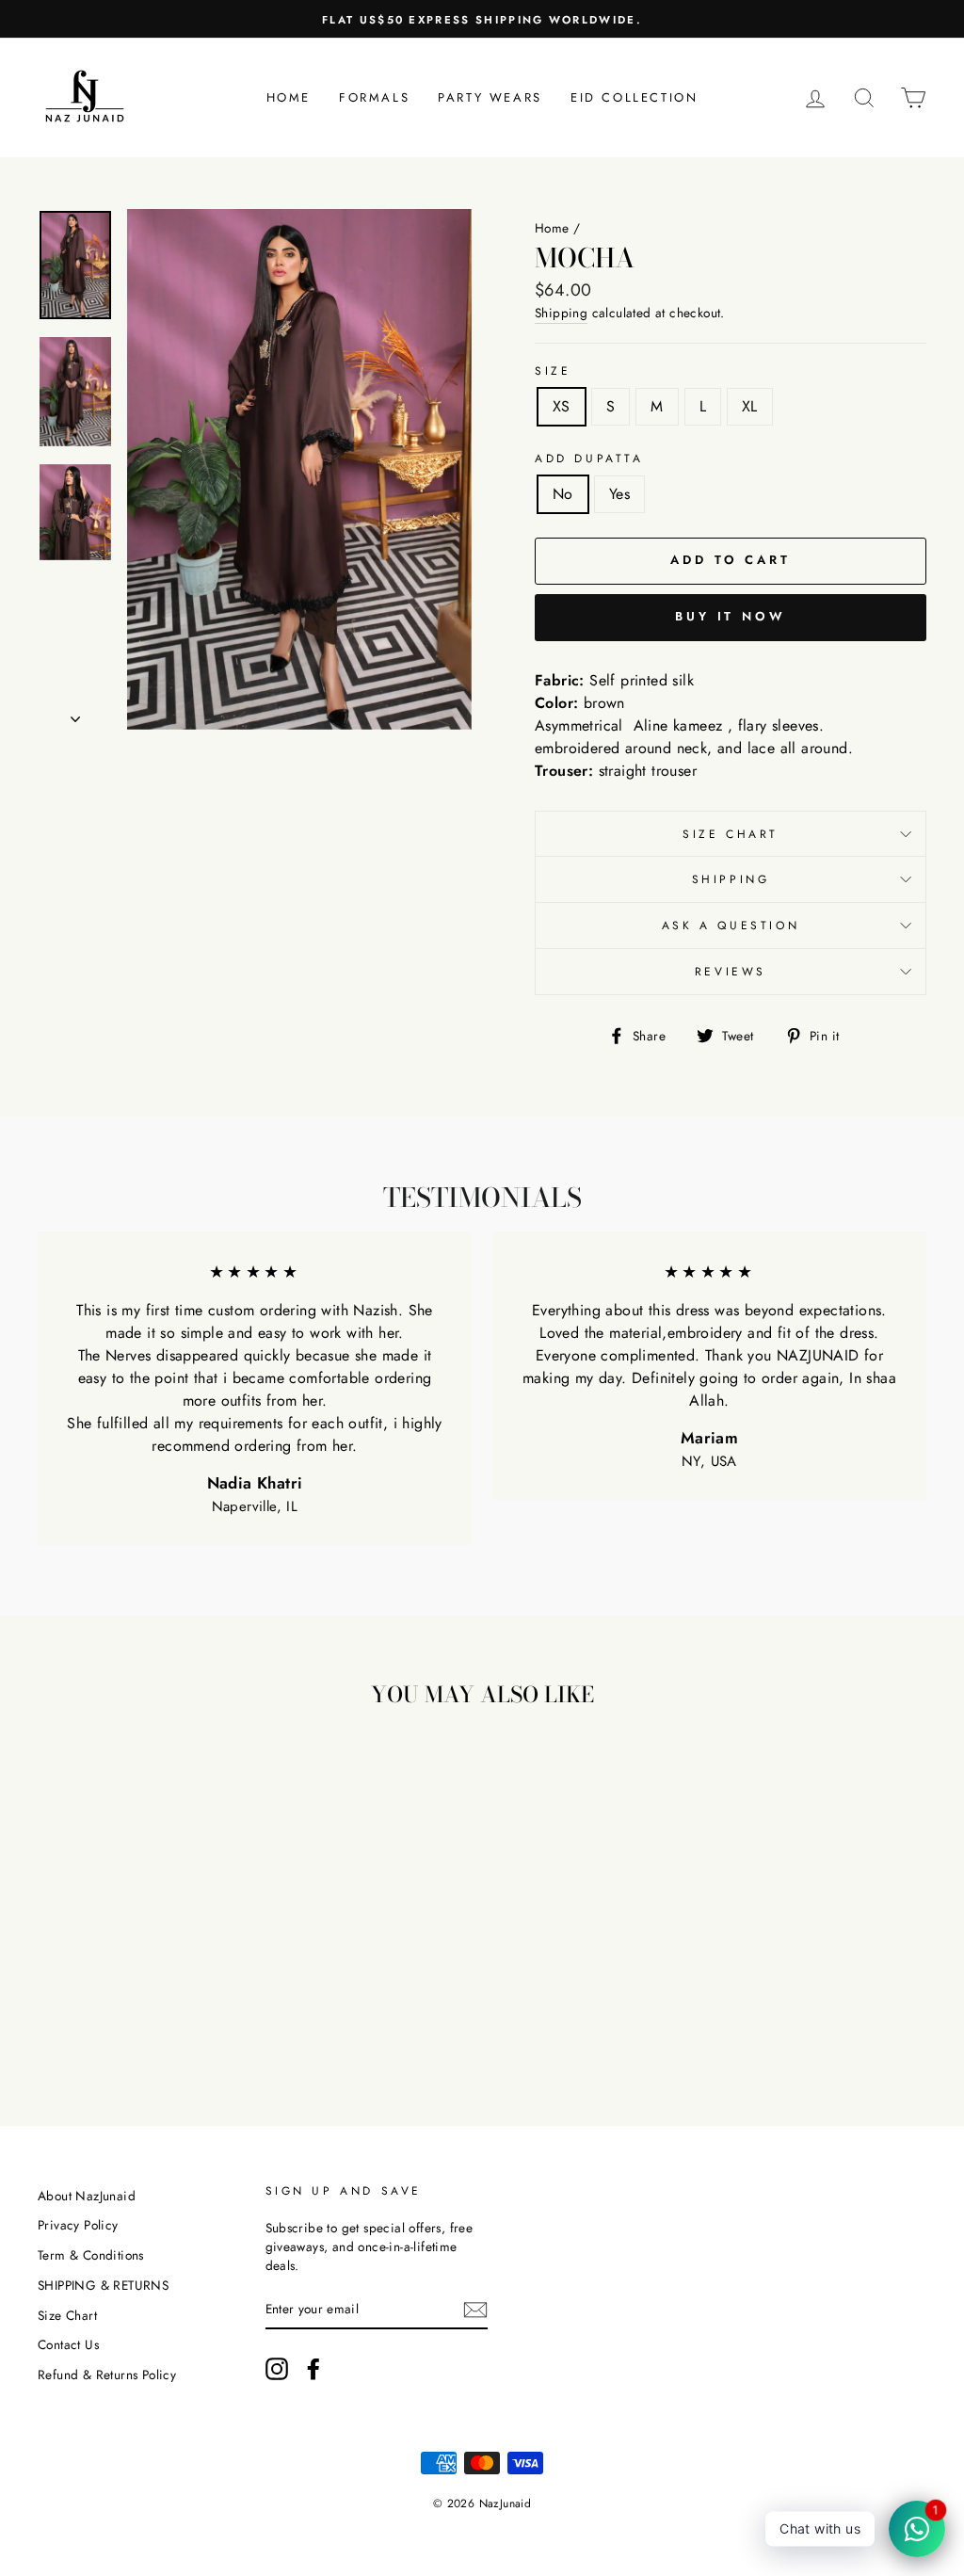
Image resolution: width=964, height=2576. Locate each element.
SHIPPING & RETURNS (103, 2285)
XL (750, 406)
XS (562, 406)
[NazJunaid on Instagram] (277, 2369)
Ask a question (731, 926)
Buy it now (731, 616)
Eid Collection (634, 97)
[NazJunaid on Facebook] (313, 2369)
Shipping (561, 313)
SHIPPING (731, 879)
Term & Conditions (91, 2255)
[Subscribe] (475, 2309)
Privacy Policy (78, 2225)
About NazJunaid (87, 2196)
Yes (619, 494)
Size (553, 371)
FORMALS (374, 97)
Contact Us (68, 2344)
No (563, 494)
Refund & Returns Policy (107, 2375)
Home (289, 97)
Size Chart (731, 834)
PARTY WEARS (490, 97)
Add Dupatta (589, 459)
